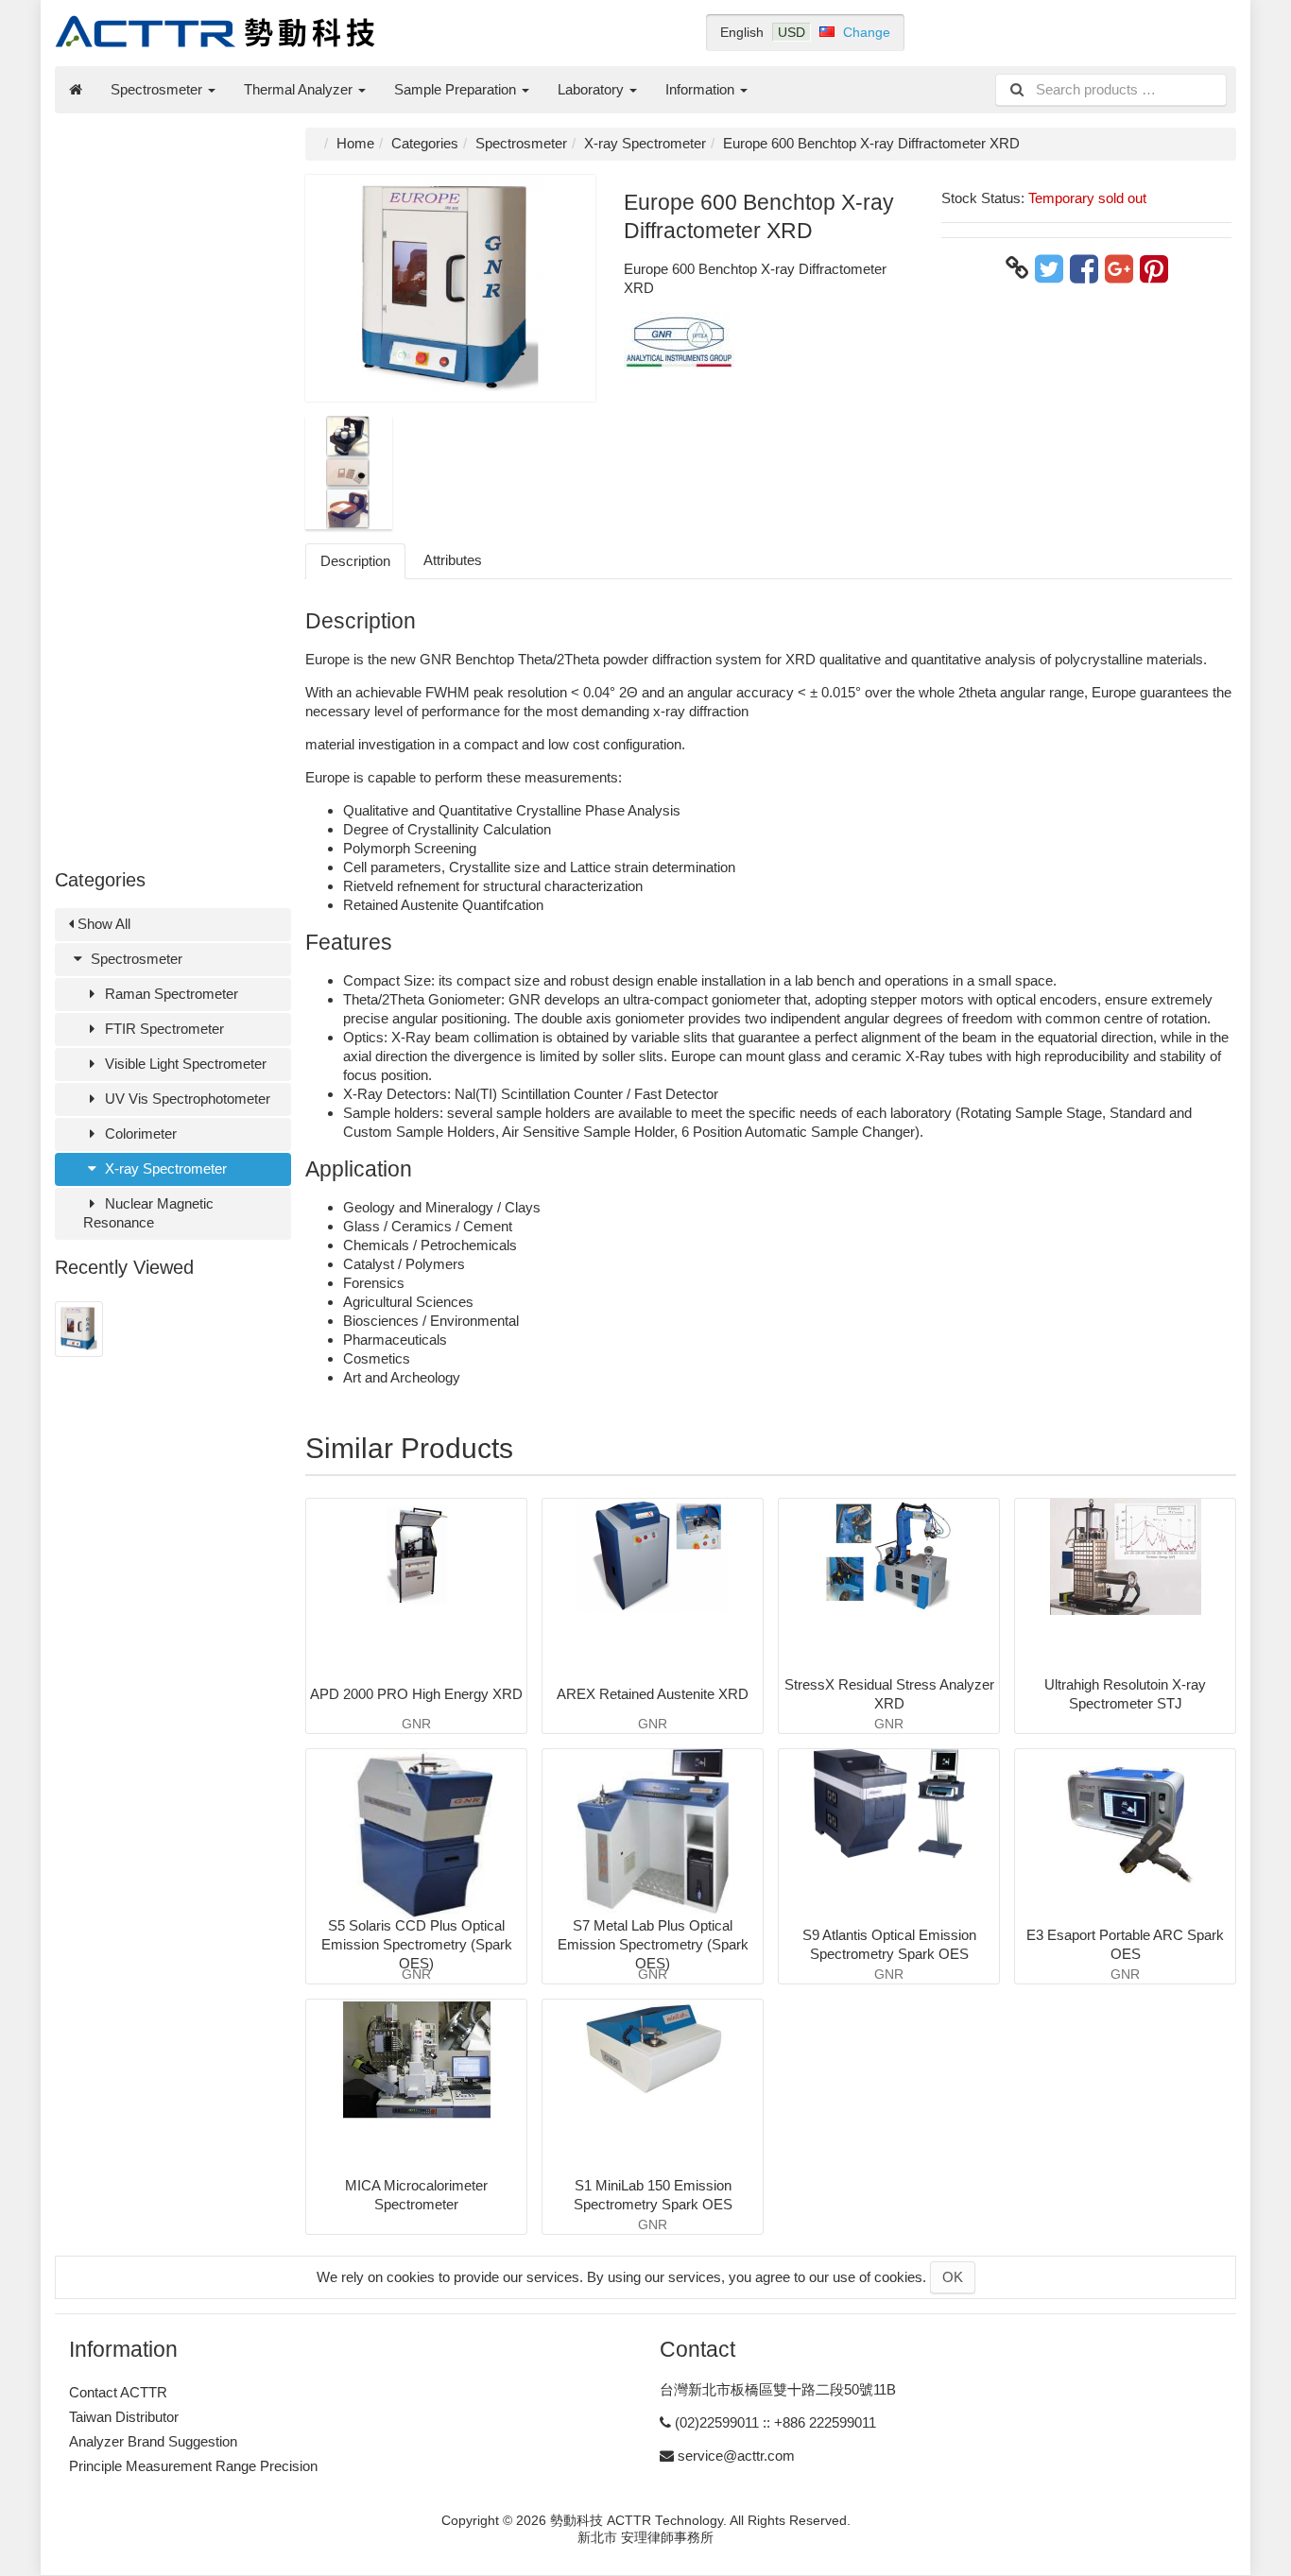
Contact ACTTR (118, 2392)
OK (953, 2277)
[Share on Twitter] (1049, 268)
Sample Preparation (457, 89)
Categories (425, 143)
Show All (102, 924)
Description (355, 561)
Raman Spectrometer (170, 994)
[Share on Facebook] (1084, 268)
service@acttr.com (736, 2456)
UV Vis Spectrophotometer (186, 1099)
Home (355, 143)
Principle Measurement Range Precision (193, 2466)
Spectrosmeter (158, 89)
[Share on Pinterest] (1154, 268)
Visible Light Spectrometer (184, 1064)
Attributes (453, 560)
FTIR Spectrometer (163, 1029)
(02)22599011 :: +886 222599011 (775, 2422)
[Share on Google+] (1119, 268)
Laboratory (593, 89)
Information (702, 89)
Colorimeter (139, 1133)
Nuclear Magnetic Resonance (148, 1213)
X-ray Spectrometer (164, 1168)
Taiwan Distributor (124, 2417)
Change (867, 32)
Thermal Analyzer (300, 89)
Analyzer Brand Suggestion (153, 2441)
